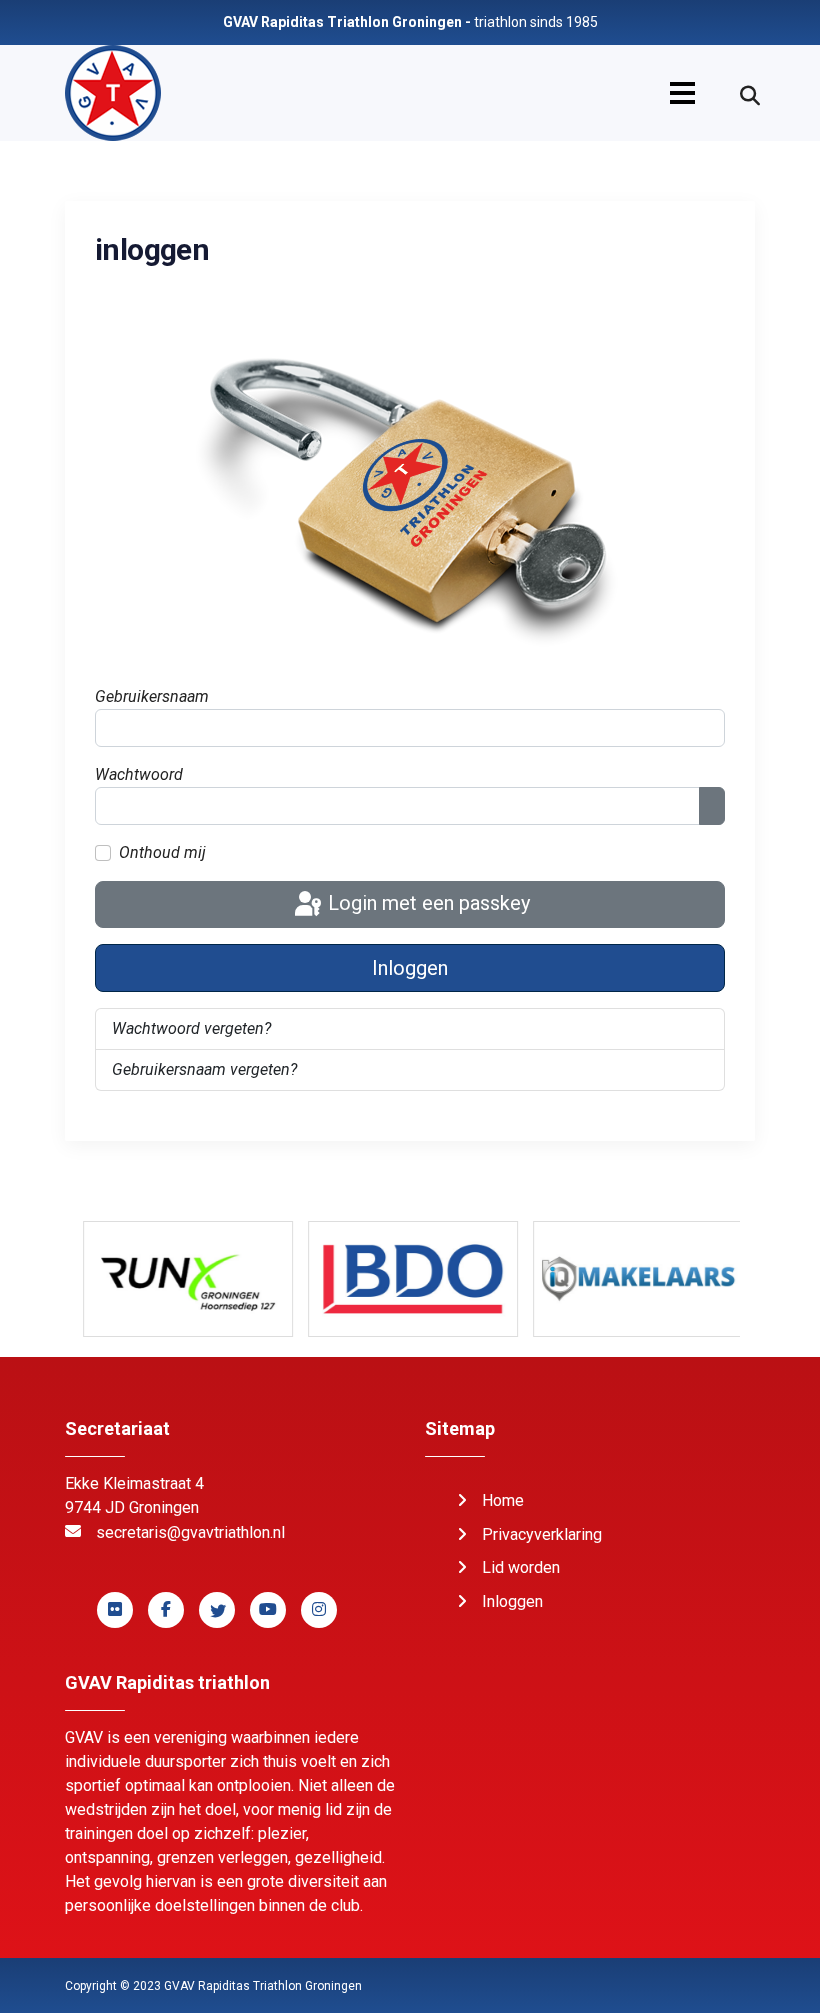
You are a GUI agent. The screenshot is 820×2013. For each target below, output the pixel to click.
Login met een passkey (426, 903)
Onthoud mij (162, 852)
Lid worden (521, 1567)
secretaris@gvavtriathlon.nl (190, 1532)
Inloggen (410, 968)
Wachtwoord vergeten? (191, 1028)
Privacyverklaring (542, 1534)
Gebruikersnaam (152, 696)
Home (503, 1500)
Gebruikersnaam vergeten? (204, 1069)
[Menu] (682, 93)
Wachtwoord (139, 774)
